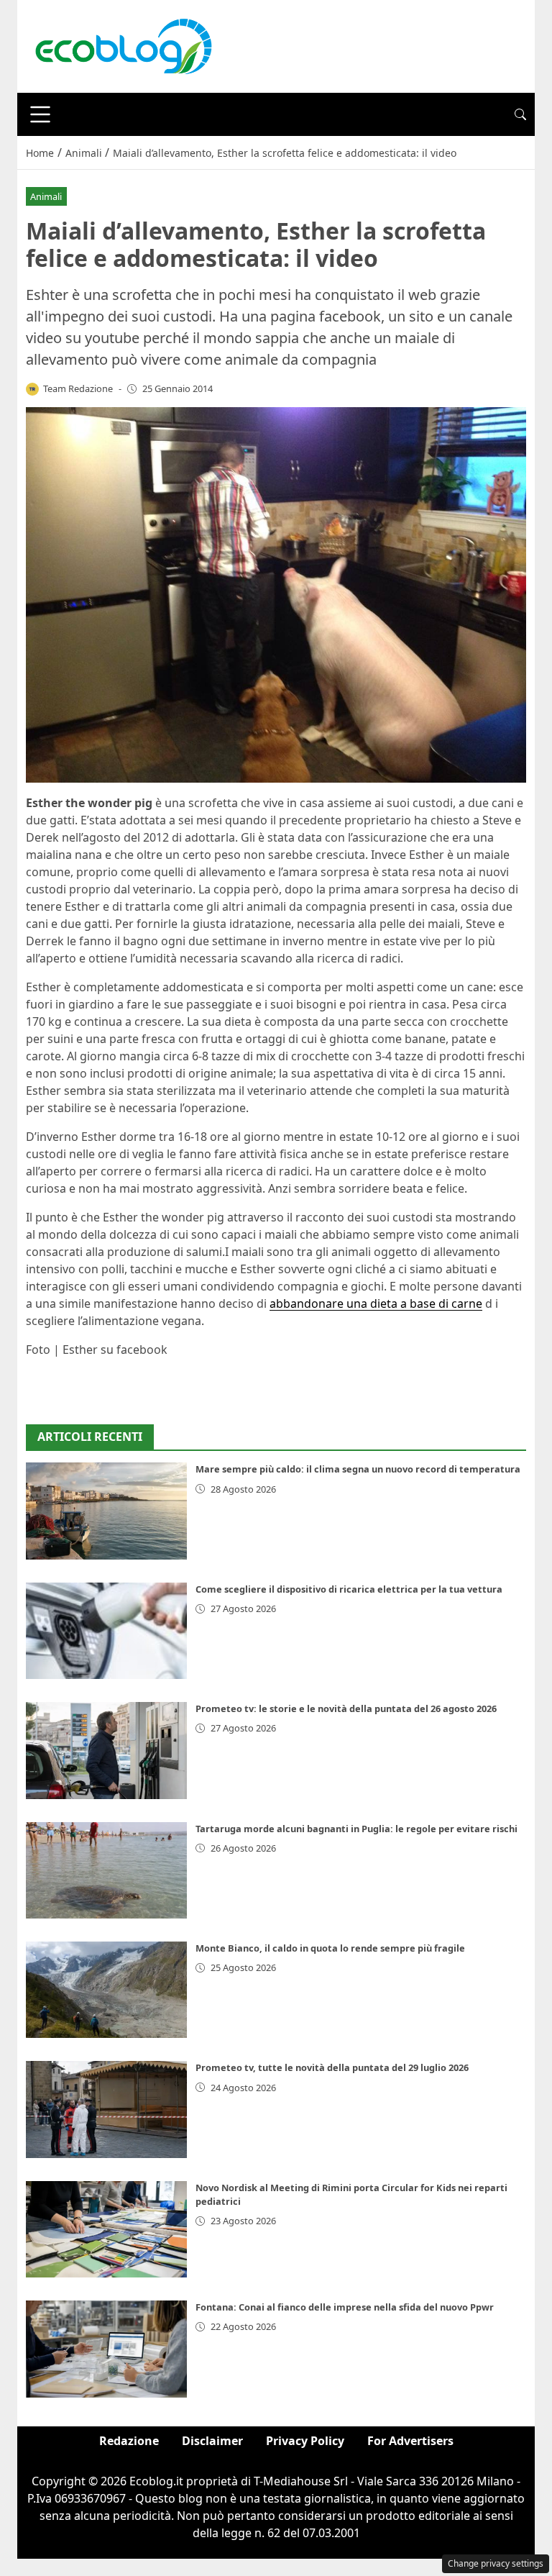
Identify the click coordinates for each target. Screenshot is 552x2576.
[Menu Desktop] (40, 114)
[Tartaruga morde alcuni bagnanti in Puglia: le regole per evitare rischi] (106, 1870)
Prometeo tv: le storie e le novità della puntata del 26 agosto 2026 (346, 1708)
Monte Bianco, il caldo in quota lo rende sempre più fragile (330, 1948)
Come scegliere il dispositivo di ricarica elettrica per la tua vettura (349, 1589)
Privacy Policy (305, 2441)
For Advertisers (410, 2441)
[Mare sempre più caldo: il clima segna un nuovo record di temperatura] (106, 1511)
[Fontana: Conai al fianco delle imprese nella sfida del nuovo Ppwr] (106, 2349)
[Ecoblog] (123, 45)
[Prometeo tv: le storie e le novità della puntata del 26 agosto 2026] (106, 1750)
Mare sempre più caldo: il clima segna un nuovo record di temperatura (358, 1469)
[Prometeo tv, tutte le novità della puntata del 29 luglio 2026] (106, 2109)
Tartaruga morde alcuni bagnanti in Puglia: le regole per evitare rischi (356, 1829)
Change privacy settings (496, 2563)
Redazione (129, 2441)
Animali (46, 196)
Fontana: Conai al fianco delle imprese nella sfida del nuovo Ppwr (345, 2307)
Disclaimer (212, 2441)
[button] (520, 114)
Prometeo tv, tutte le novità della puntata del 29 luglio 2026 (332, 2067)
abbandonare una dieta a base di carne (376, 1303)
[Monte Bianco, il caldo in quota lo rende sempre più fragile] (106, 1990)
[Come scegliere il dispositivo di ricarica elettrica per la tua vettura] (106, 1631)
